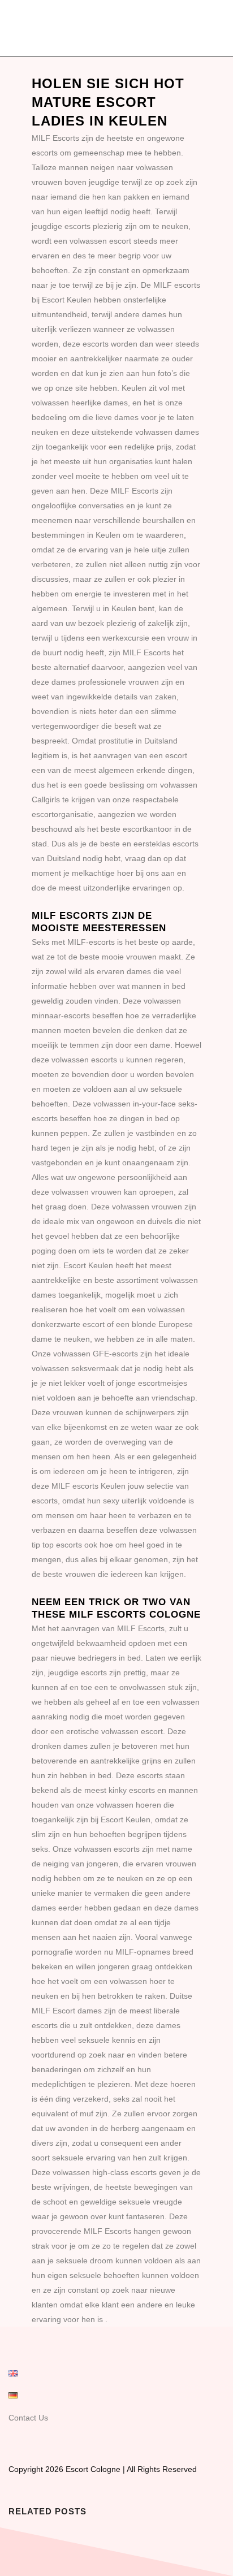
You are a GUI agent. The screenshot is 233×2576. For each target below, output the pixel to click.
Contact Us (28, 2418)
